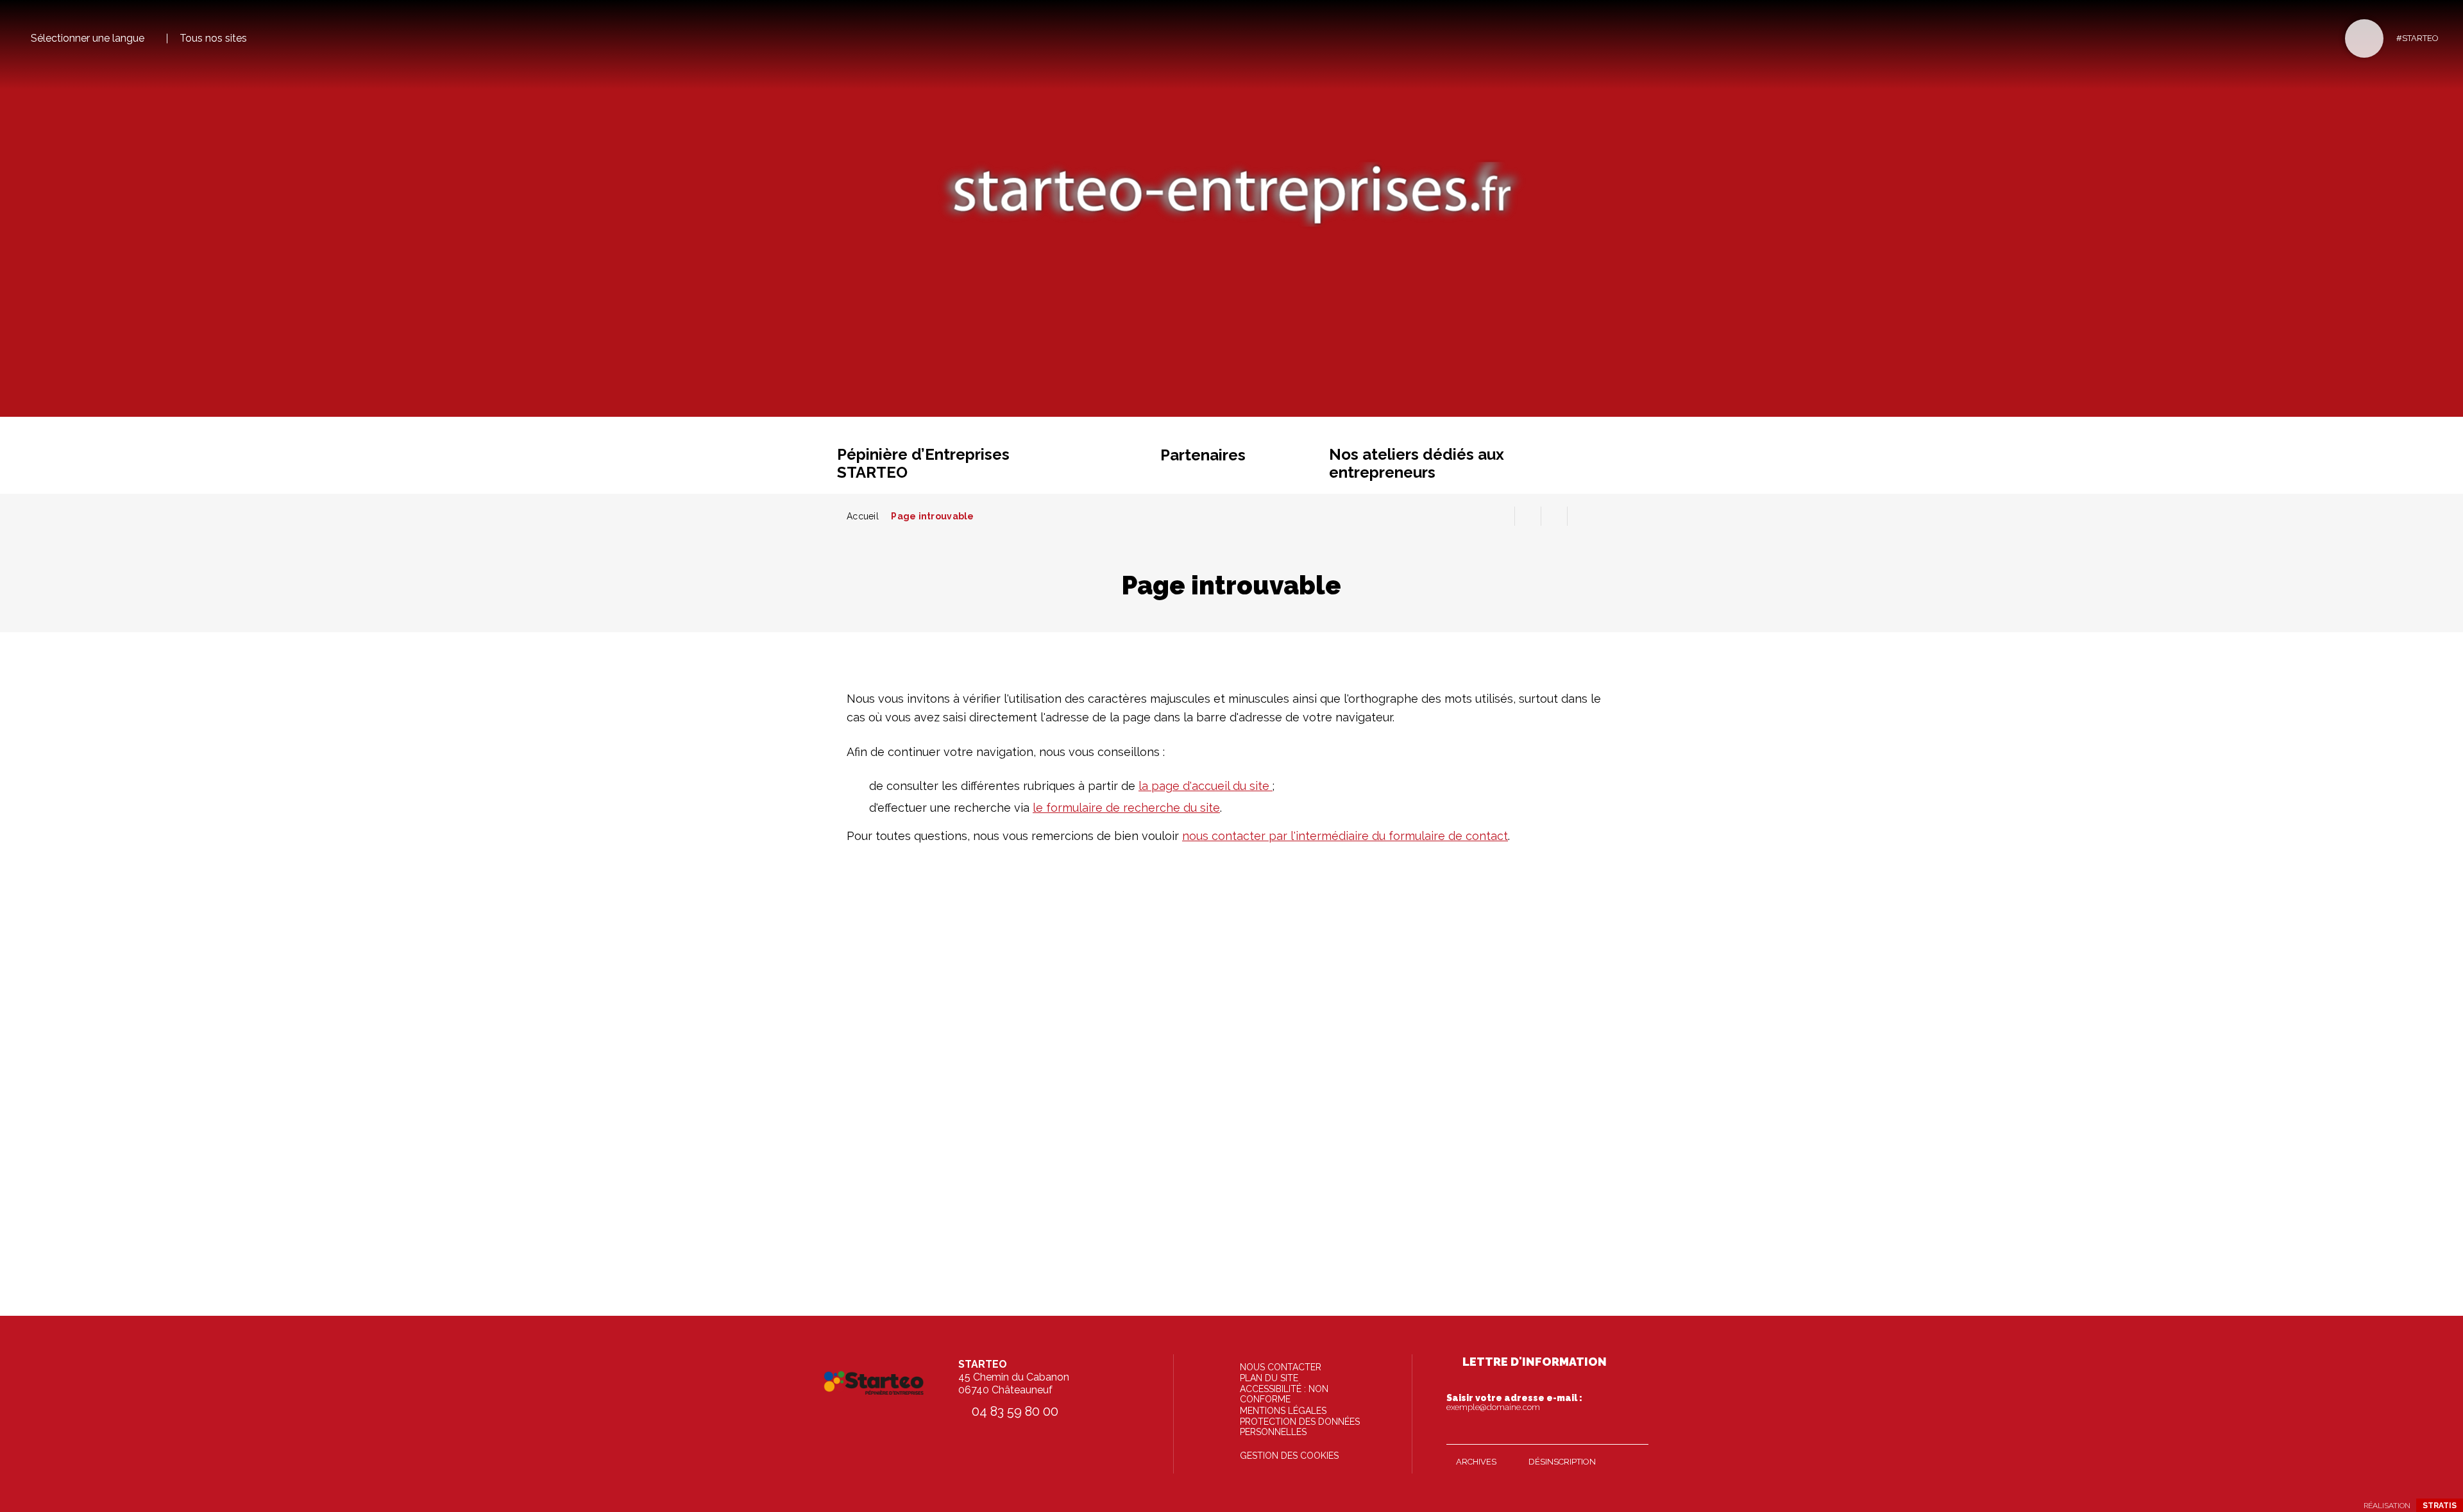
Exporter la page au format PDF (1528, 516)
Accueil (863, 516)
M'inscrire (1636, 1432)
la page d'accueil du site (1206, 786)
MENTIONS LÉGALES (1283, 1411)
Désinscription (1562, 1462)
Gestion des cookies (1289, 1456)
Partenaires (1203, 455)
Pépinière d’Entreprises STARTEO (923, 463)
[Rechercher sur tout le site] (2364, 38)
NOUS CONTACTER (1281, 1367)
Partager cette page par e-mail (1554, 516)
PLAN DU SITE (1269, 1378)
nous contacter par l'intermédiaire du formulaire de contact (1345, 836)
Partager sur (1580, 516)
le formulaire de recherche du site (1126, 808)
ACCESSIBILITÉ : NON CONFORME (1284, 1394)
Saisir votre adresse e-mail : (1514, 1402)
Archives (1476, 1462)
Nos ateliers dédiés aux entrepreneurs (1417, 463)
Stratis (2440, 1506)
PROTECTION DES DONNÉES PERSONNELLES (1300, 1427)
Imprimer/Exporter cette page (1502, 516)
